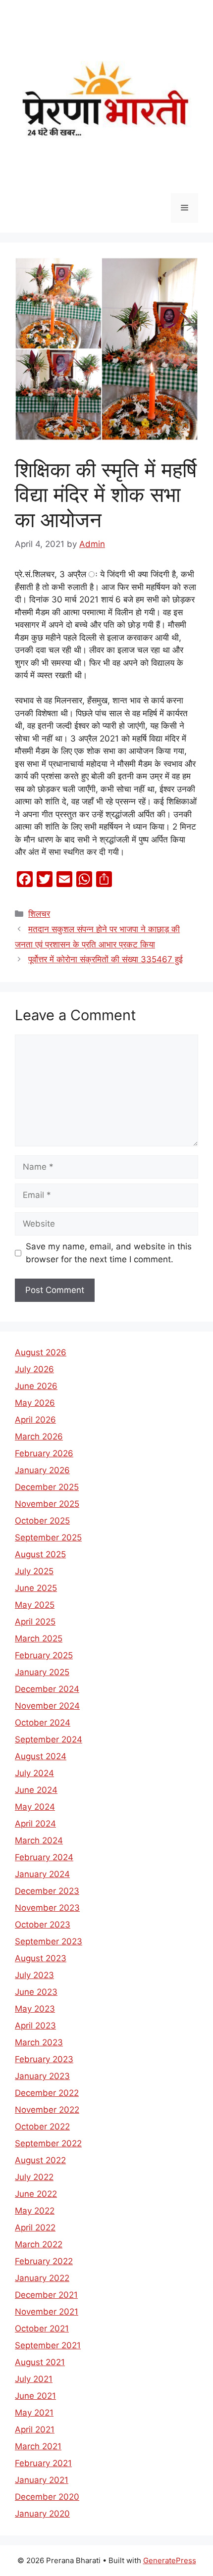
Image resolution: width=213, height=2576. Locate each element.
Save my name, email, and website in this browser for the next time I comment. (109, 1253)
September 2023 (49, 1941)
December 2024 (47, 1689)
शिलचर (39, 914)
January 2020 (42, 2514)
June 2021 (35, 2396)
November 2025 (47, 1504)
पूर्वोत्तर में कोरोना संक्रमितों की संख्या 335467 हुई (106, 959)
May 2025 (35, 1605)
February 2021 (43, 2463)
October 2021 (42, 2328)
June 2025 (36, 1588)
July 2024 (34, 1773)
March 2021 (38, 2446)
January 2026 (42, 1470)
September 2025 (48, 1537)
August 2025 (40, 1554)
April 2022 (35, 2228)
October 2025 (42, 1521)
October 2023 (43, 1925)
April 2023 (35, 2026)
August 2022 (40, 2160)
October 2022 (42, 2127)
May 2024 (35, 1807)
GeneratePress (170, 2560)
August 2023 (41, 1958)
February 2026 (44, 1453)
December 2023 (47, 1891)
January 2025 (42, 1672)
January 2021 (42, 2480)
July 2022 (34, 2177)
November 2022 (47, 2110)
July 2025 (34, 1571)
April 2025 (35, 1622)
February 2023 (44, 2059)
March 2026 (39, 1437)
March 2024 (39, 1840)
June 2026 (36, 1386)
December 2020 (47, 2497)
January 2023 (42, 2076)
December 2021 (46, 2295)
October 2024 (43, 1723)
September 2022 (48, 2143)
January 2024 (42, 1874)
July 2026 (34, 1369)
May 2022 (35, 2211)
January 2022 (42, 2278)
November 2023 (47, 1908)
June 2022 (36, 2194)
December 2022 (47, 2093)
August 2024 (41, 1756)
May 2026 (35, 1403)
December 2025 (47, 1487)
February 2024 (44, 1857)
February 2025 (44, 1655)
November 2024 (47, 1706)
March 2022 (39, 2244)
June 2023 (36, 1992)
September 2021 (48, 2345)
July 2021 (34, 2379)
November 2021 (47, 2312)
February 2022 (44, 2261)
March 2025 (39, 1638)
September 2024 (49, 1739)
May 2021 (34, 2413)
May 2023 (35, 2009)
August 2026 (41, 1352)
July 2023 (34, 1975)
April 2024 (35, 1824)
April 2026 (35, 1420)
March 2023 (39, 2042)
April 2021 (35, 2429)
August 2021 (40, 2362)
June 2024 (36, 1790)
